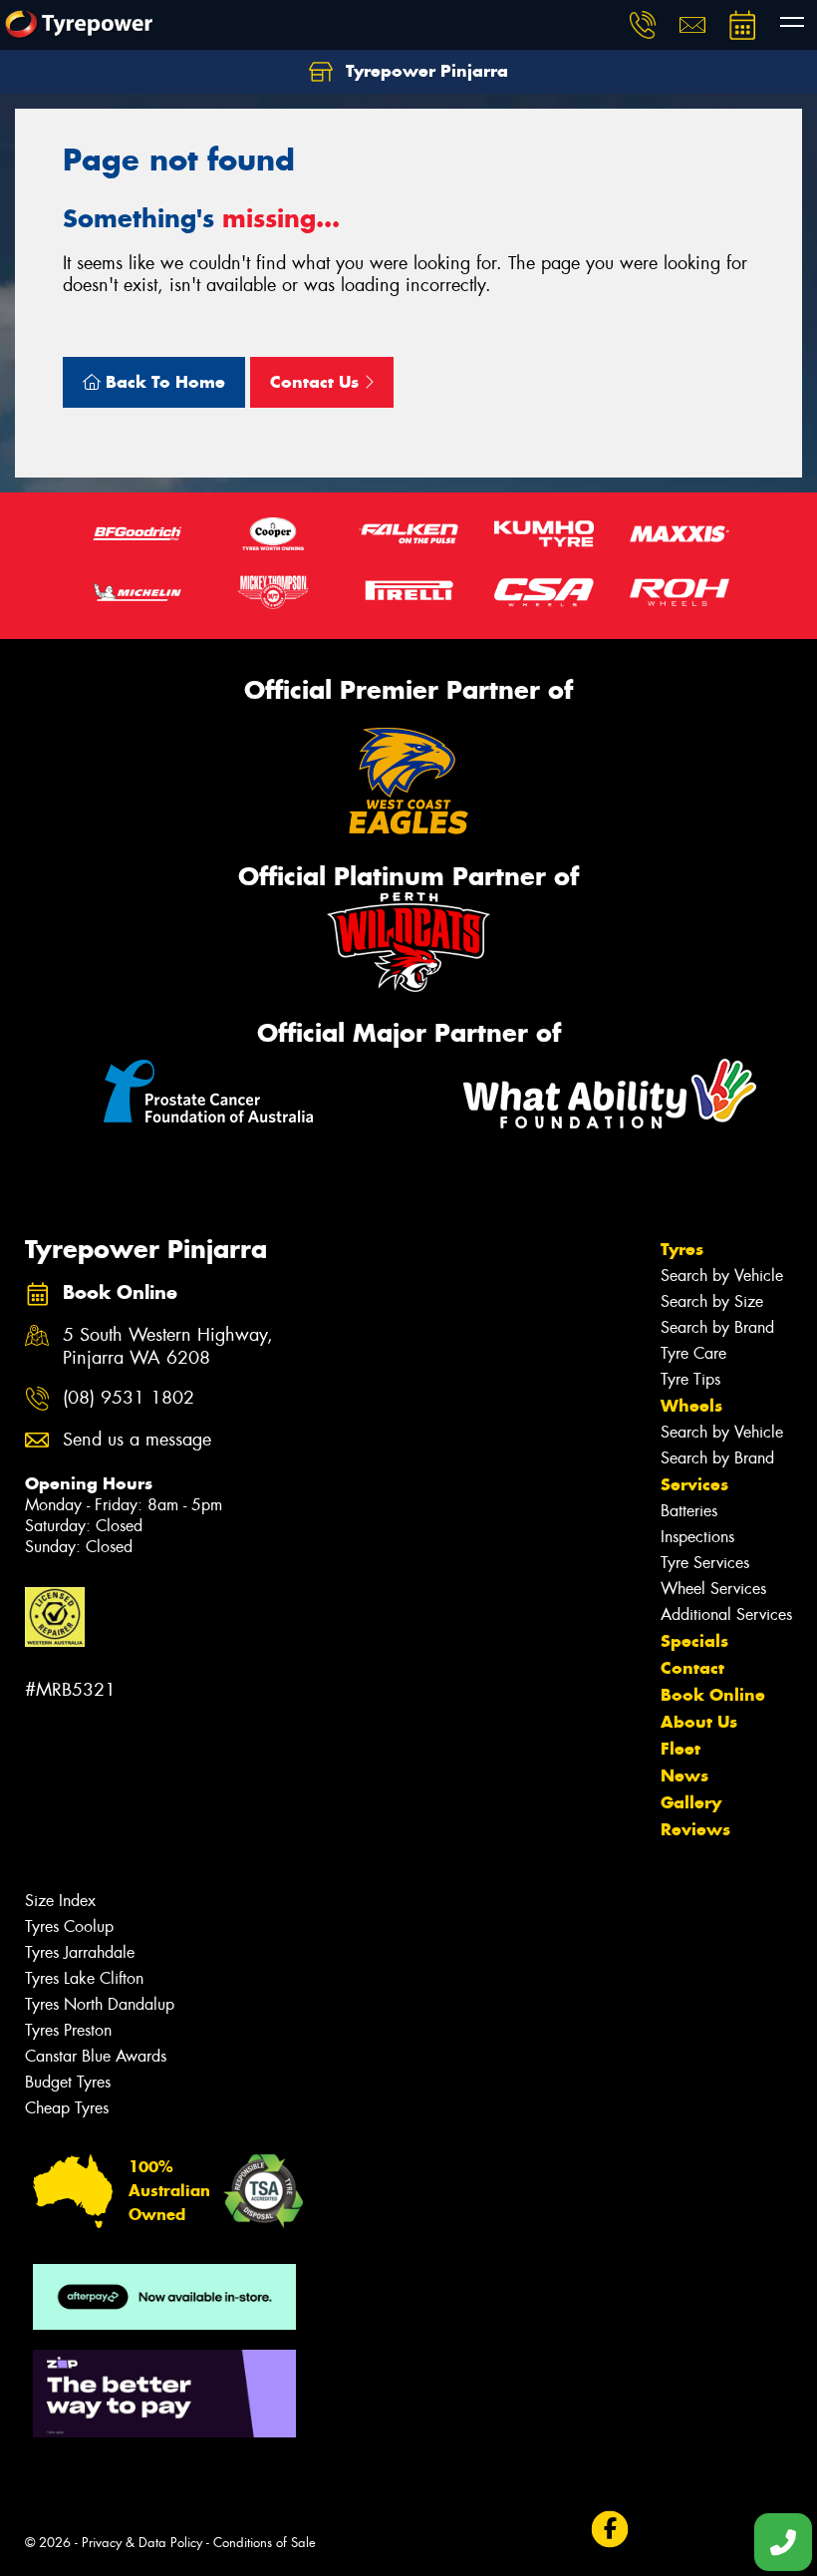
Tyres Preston (68, 2030)
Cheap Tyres (67, 2108)
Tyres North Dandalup (100, 2004)
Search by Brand (717, 1327)
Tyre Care (693, 1353)
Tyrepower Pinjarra (424, 71)
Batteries (689, 1511)
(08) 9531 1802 (129, 1398)
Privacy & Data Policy (142, 2543)
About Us (699, 1722)
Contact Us (317, 382)
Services (694, 1484)
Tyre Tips (690, 1379)
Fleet (681, 1749)
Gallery (691, 1802)
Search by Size (712, 1301)
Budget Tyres (68, 2082)
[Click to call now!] (643, 25)
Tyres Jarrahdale (80, 1952)
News (684, 1775)
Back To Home (163, 382)
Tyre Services (705, 1563)
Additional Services (726, 1614)
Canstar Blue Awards (96, 2056)
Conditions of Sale (265, 2543)
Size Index (60, 1901)
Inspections (697, 1537)
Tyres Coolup (69, 1927)
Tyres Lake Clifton (84, 1978)
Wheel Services (713, 1589)
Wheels (691, 1406)
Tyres (682, 1249)
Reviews (695, 1829)
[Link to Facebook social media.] (609, 2530)
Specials (694, 1641)
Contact (692, 1668)
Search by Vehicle (722, 1276)
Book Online (713, 1695)
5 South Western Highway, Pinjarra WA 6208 (168, 1347)
